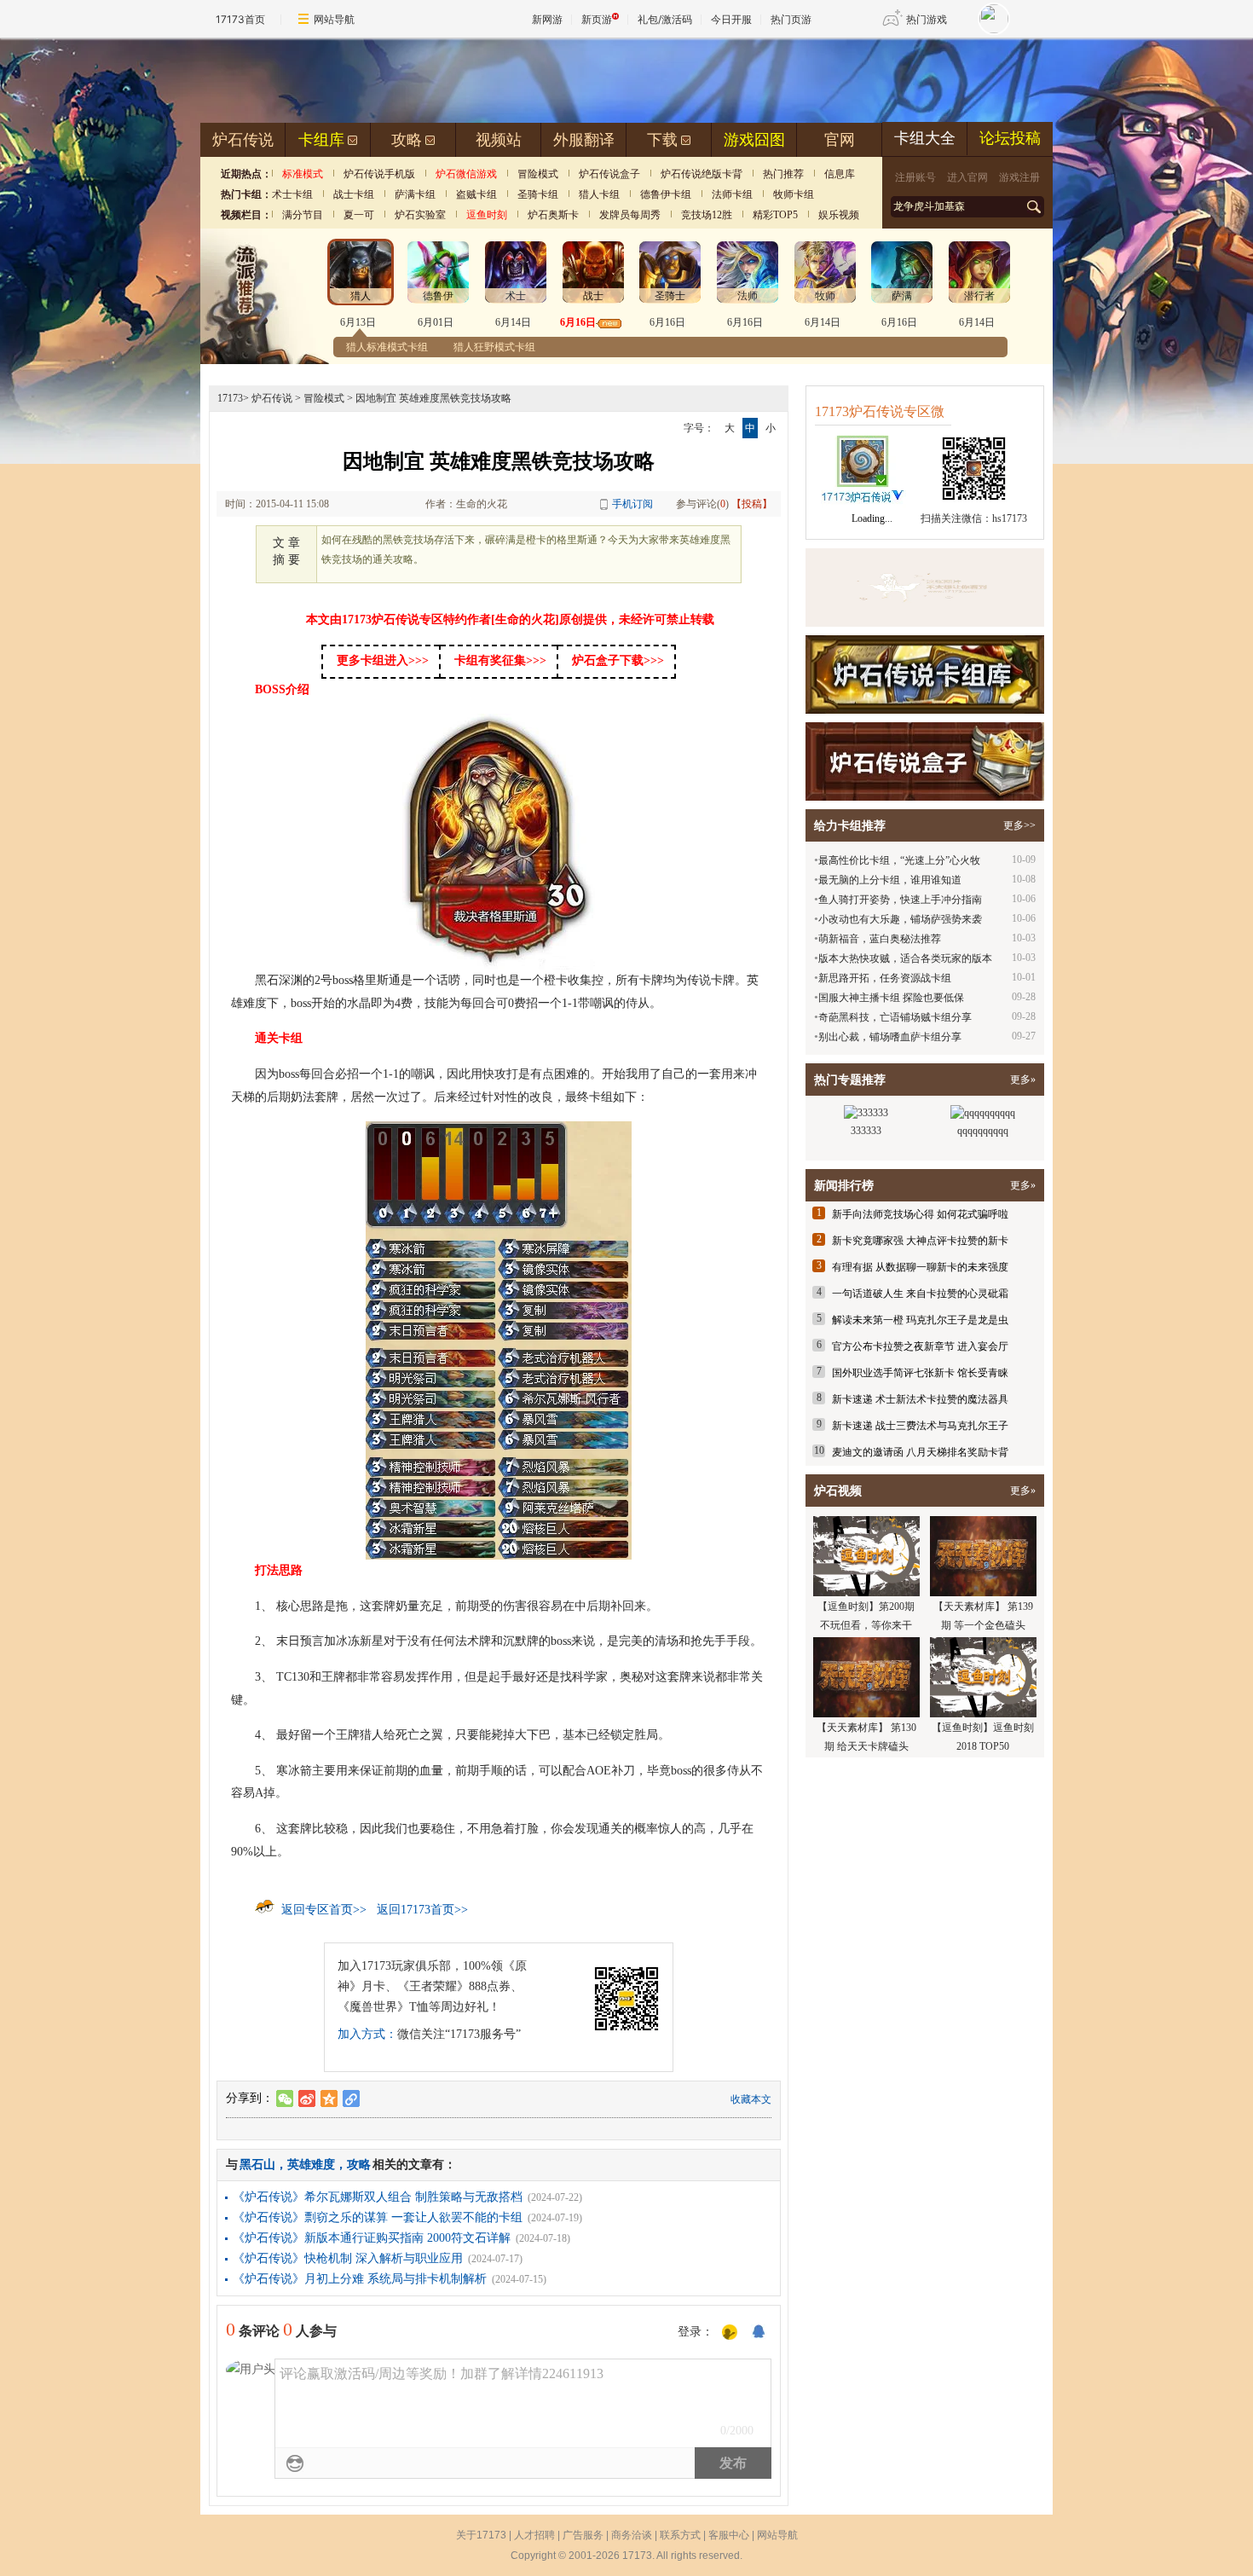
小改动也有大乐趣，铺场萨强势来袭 (900, 919)
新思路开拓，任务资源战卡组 (885, 978)
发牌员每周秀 (630, 215)
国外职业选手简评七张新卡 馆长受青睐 (920, 1373)
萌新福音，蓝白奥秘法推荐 (880, 939)
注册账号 (915, 177)
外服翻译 (584, 140)
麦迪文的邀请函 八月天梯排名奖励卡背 (920, 1452)
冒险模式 (538, 174)
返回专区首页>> (324, 1910)
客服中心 (729, 2535)
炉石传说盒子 (609, 174)
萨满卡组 (415, 194)
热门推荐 (783, 174)
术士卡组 (292, 194)
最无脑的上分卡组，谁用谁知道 (890, 880)
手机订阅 (632, 504)
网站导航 (334, 19)
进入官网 (967, 177)
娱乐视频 (839, 215)
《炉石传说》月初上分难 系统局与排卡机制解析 (360, 2279)
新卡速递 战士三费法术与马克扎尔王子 (920, 1426)
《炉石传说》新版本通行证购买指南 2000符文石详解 (372, 2238)
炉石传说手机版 (379, 174)
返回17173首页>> (422, 1910)
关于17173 (481, 2535)
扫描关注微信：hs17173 (974, 518)
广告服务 (583, 2535)
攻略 (407, 140)
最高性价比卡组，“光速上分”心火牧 (899, 860)
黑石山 (257, 2165)
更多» (1023, 1080)
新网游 (547, 19)
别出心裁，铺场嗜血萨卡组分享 (890, 1037)
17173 (230, 398)
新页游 (597, 19)
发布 (733, 2463)
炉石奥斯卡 (553, 215)
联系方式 (680, 2535)
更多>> (1019, 825)
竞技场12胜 (707, 215)
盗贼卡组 (476, 194)
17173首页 (240, 19)
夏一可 (359, 215)
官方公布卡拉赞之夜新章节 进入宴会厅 (920, 1346)
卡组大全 (925, 138)
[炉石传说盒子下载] (925, 761)
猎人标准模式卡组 (387, 347)
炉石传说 (243, 140)
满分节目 (303, 215)
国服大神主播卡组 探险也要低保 (891, 998)
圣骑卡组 (538, 194)
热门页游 (791, 19)
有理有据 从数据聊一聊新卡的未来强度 (920, 1267)
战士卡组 (354, 194)
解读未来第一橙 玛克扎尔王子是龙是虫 (920, 1320)
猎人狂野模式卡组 (494, 347)
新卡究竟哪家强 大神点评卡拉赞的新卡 (920, 1241)
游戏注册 (1019, 177)
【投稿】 (752, 504)
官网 (840, 140)
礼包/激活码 (665, 19)
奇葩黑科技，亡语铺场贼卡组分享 (895, 1017)
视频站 (499, 140)
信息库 (840, 174)
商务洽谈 (632, 2535)
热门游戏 (927, 19)
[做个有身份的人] (730, 2333)
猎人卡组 (599, 194)
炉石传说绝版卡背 (702, 174)
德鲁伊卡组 (666, 194)
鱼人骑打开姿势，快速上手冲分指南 (900, 900)
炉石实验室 (420, 215)
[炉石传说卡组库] (925, 588)
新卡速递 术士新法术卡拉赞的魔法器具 (920, 1399)
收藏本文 (751, 2099)
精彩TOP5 (775, 215)
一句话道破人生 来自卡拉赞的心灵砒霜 (920, 1294)
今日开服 (731, 19)
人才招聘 (534, 2535)
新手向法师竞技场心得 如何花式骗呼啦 (920, 1214)
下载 (662, 140)
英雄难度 (311, 2165)
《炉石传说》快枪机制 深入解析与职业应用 (348, 2258)
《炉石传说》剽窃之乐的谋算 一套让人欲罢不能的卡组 (378, 2217)
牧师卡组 (794, 194)
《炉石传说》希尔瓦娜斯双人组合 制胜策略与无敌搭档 (378, 2197)
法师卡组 (732, 194)
